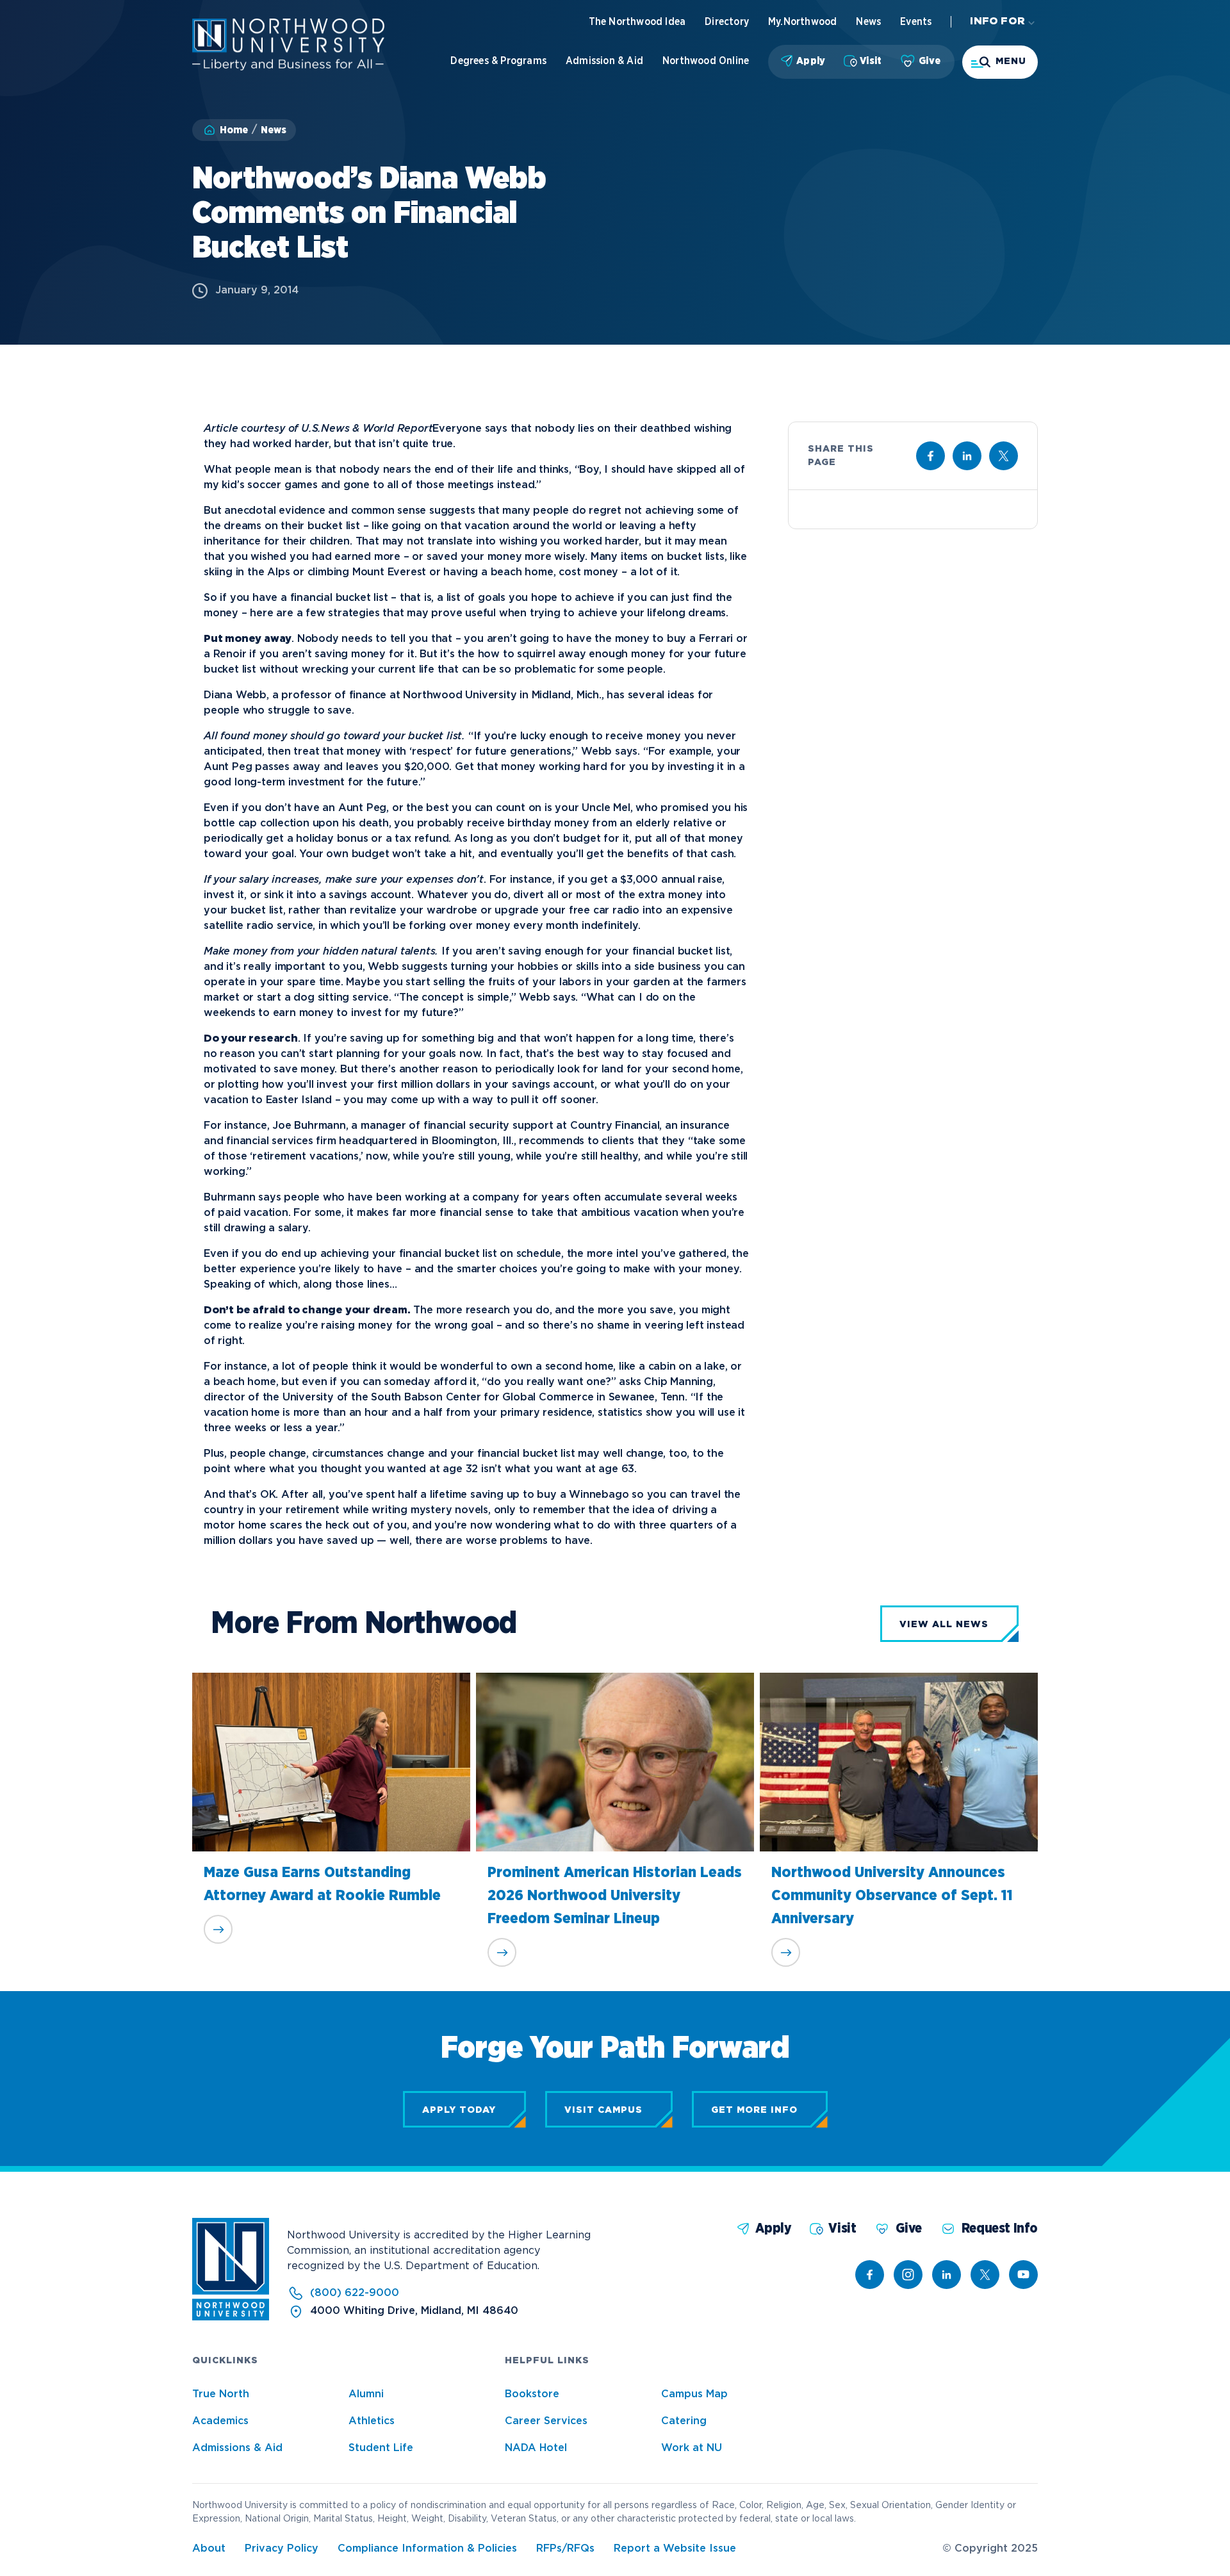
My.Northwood (802, 22)
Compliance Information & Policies (427, 2549)
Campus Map (694, 2394)
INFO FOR (997, 21)
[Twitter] (985, 2275)
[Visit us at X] (1004, 456)
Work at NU (692, 2448)
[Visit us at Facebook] (931, 456)
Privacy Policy (282, 2549)
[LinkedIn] (947, 2275)
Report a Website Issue (675, 2549)
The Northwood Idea (637, 22)
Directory (727, 22)
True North (221, 2394)
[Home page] (288, 68)
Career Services (546, 2421)
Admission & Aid (604, 61)
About (209, 2549)
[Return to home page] (231, 2318)
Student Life (381, 2448)
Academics (220, 2421)
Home (234, 130)
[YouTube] (1023, 2275)
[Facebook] (870, 2275)
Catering (684, 2421)
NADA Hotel (536, 2448)
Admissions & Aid (237, 2448)
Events (916, 22)
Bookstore (532, 2394)
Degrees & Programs (498, 61)
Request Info (1000, 2228)
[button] (1000, 62)
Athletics (372, 2421)
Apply (811, 61)
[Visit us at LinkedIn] (967, 456)
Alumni (366, 2394)
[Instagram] (908, 2275)
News (868, 22)
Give (930, 61)
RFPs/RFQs (565, 2549)
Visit (871, 61)
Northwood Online (706, 61)
